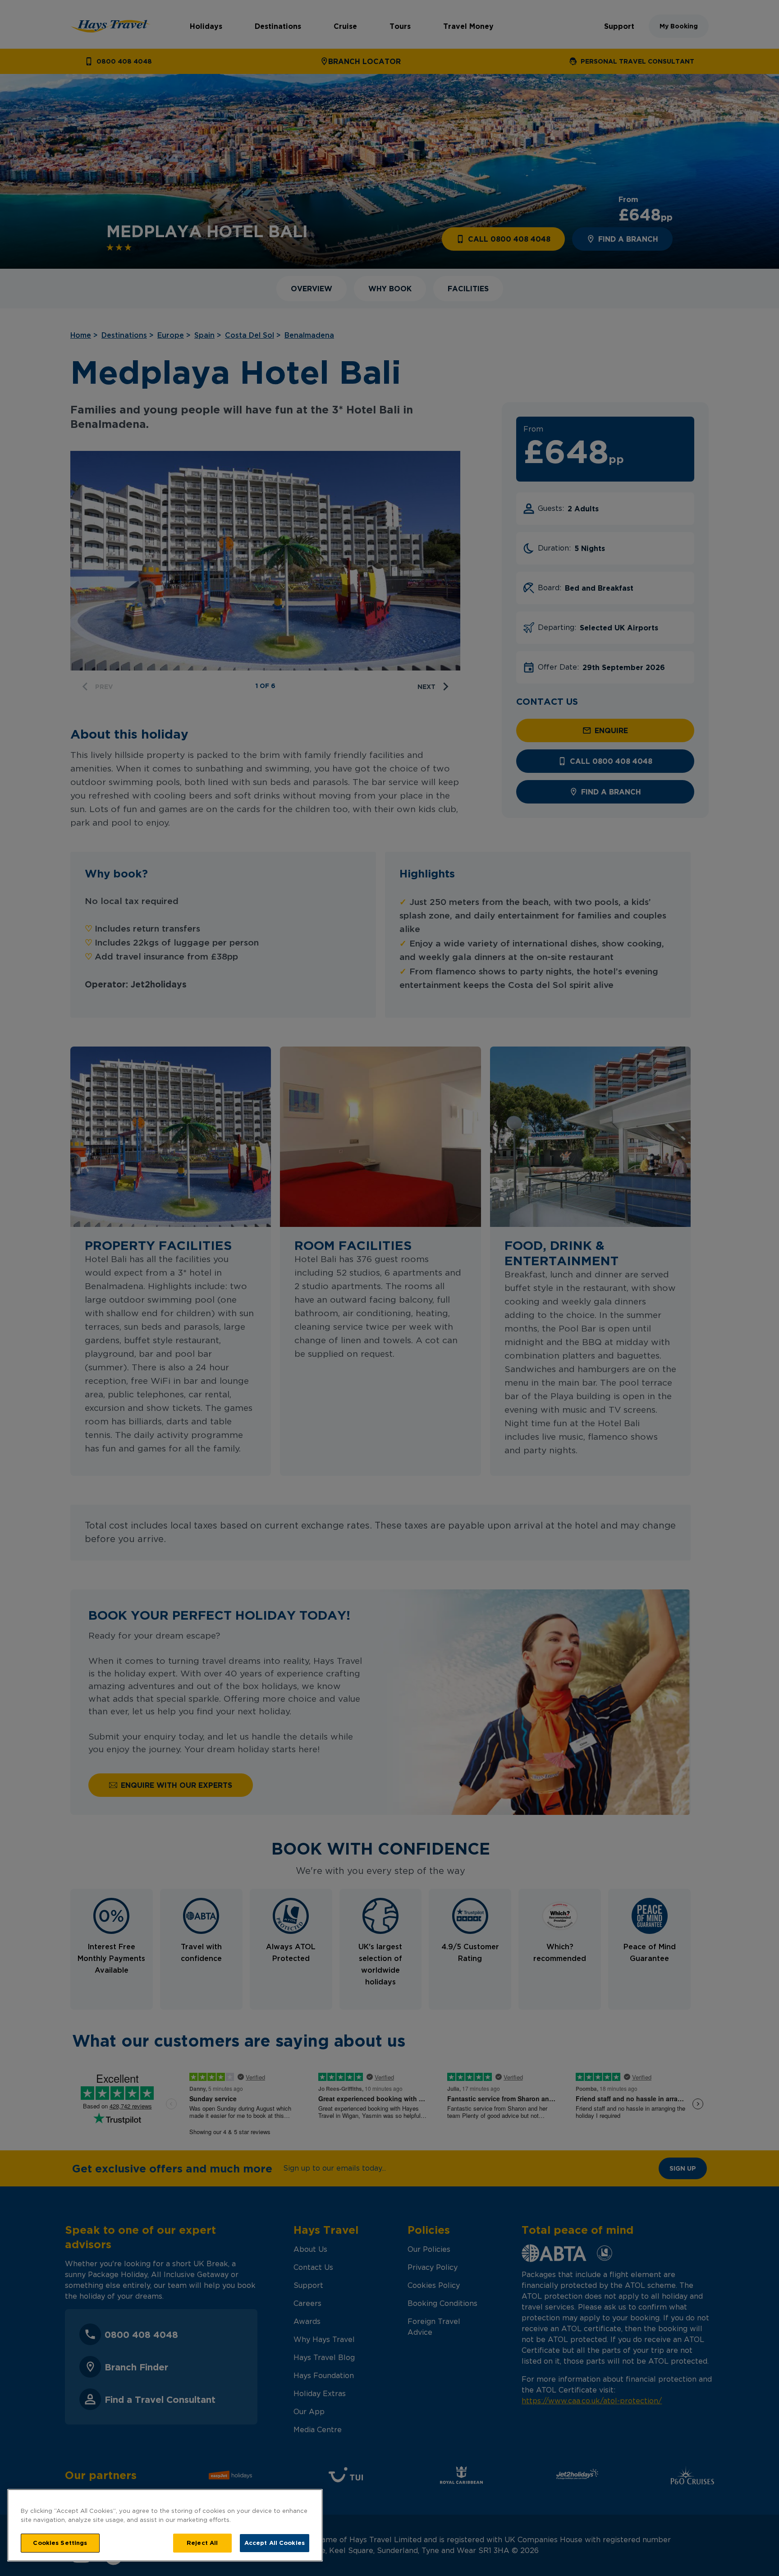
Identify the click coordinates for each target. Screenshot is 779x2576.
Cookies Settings (60, 2543)
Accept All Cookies (275, 2543)
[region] (165, 2525)
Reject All (202, 2543)
